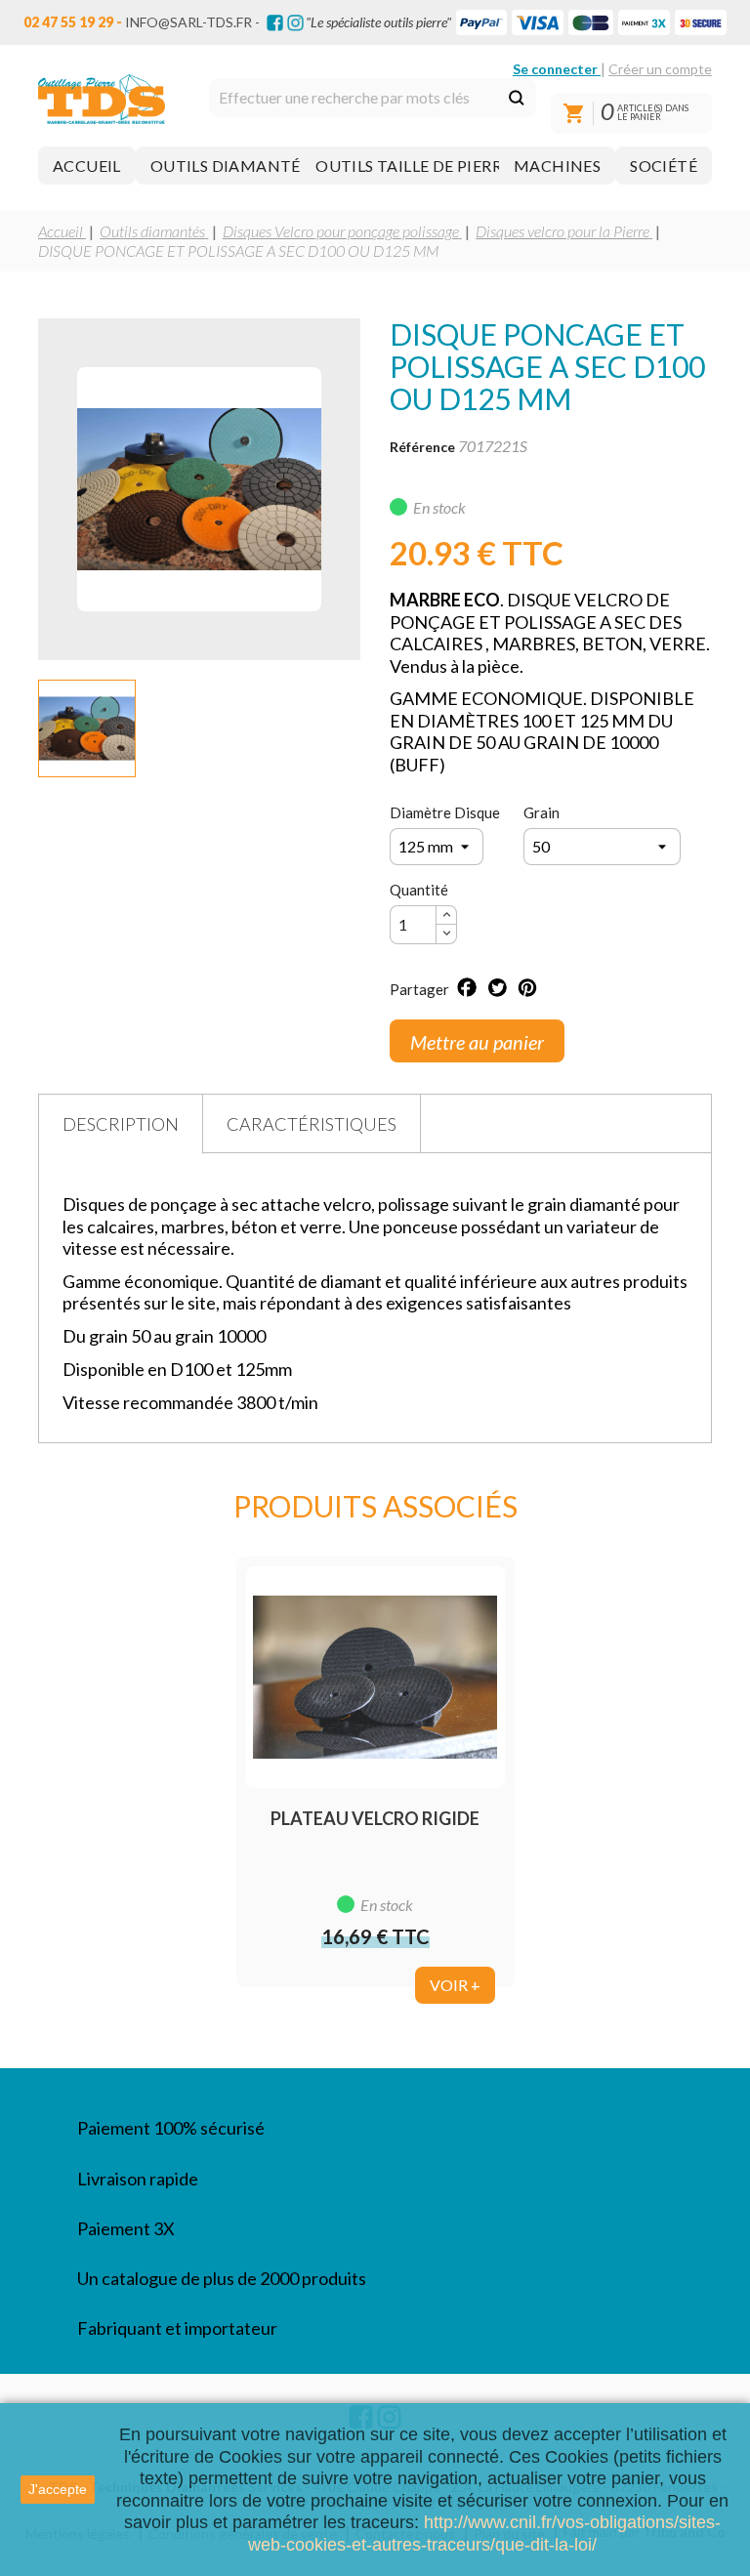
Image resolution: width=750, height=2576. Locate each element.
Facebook (275, 23)
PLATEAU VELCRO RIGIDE (375, 1818)
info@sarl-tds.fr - (192, 22)
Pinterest (527, 987)
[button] (87, 166)
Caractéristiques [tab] (312, 1124)
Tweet (497, 987)
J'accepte (58, 2489)
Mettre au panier (477, 1042)
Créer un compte (660, 69)
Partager (467, 987)
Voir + (455, 1985)
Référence (422, 447)
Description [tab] (121, 1124)
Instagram (295, 23)
